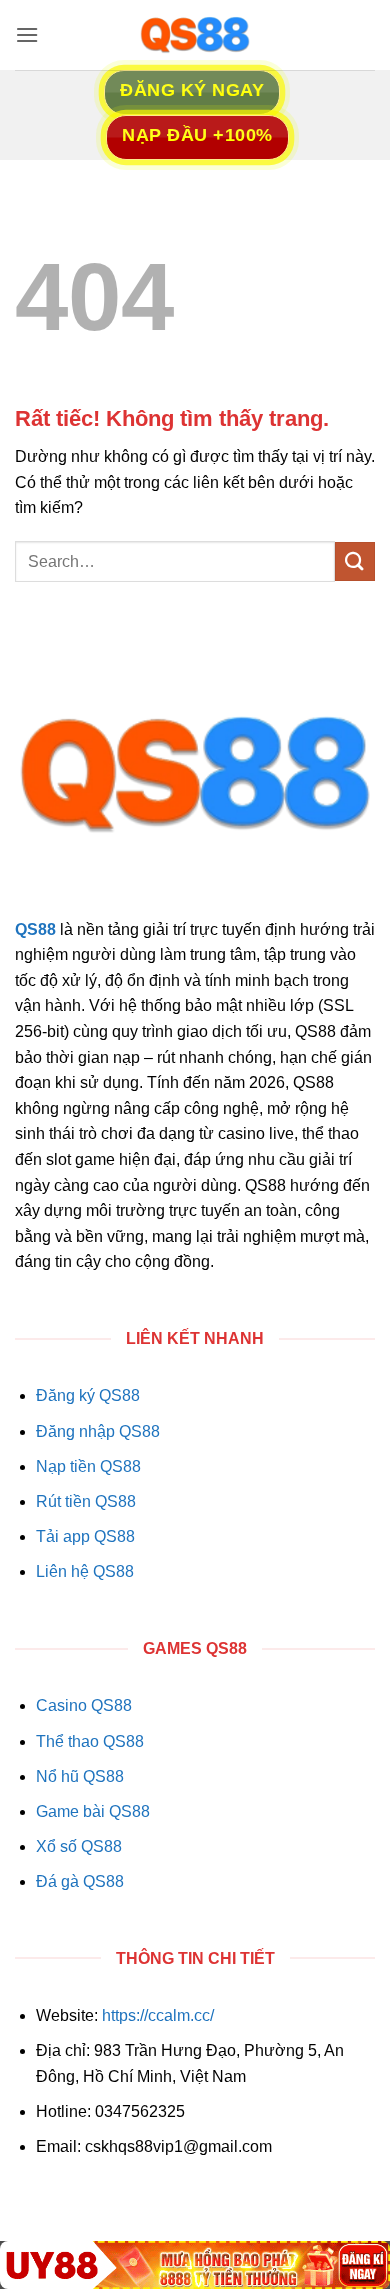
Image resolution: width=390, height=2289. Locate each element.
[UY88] (195, 2265)
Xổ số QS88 (79, 1846)
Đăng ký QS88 (88, 1395)
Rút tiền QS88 (86, 1501)
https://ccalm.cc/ (158, 2015)
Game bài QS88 (93, 1811)
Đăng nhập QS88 (98, 1431)
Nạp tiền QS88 (88, 1466)
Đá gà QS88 (80, 1881)
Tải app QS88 (85, 1536)
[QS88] (195, 35)
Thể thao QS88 (90, 1741)
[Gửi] (355, 561)
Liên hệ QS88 (85, 1571)
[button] (27, 34)
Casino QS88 (84, 1705)
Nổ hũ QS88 (80, 1776)
